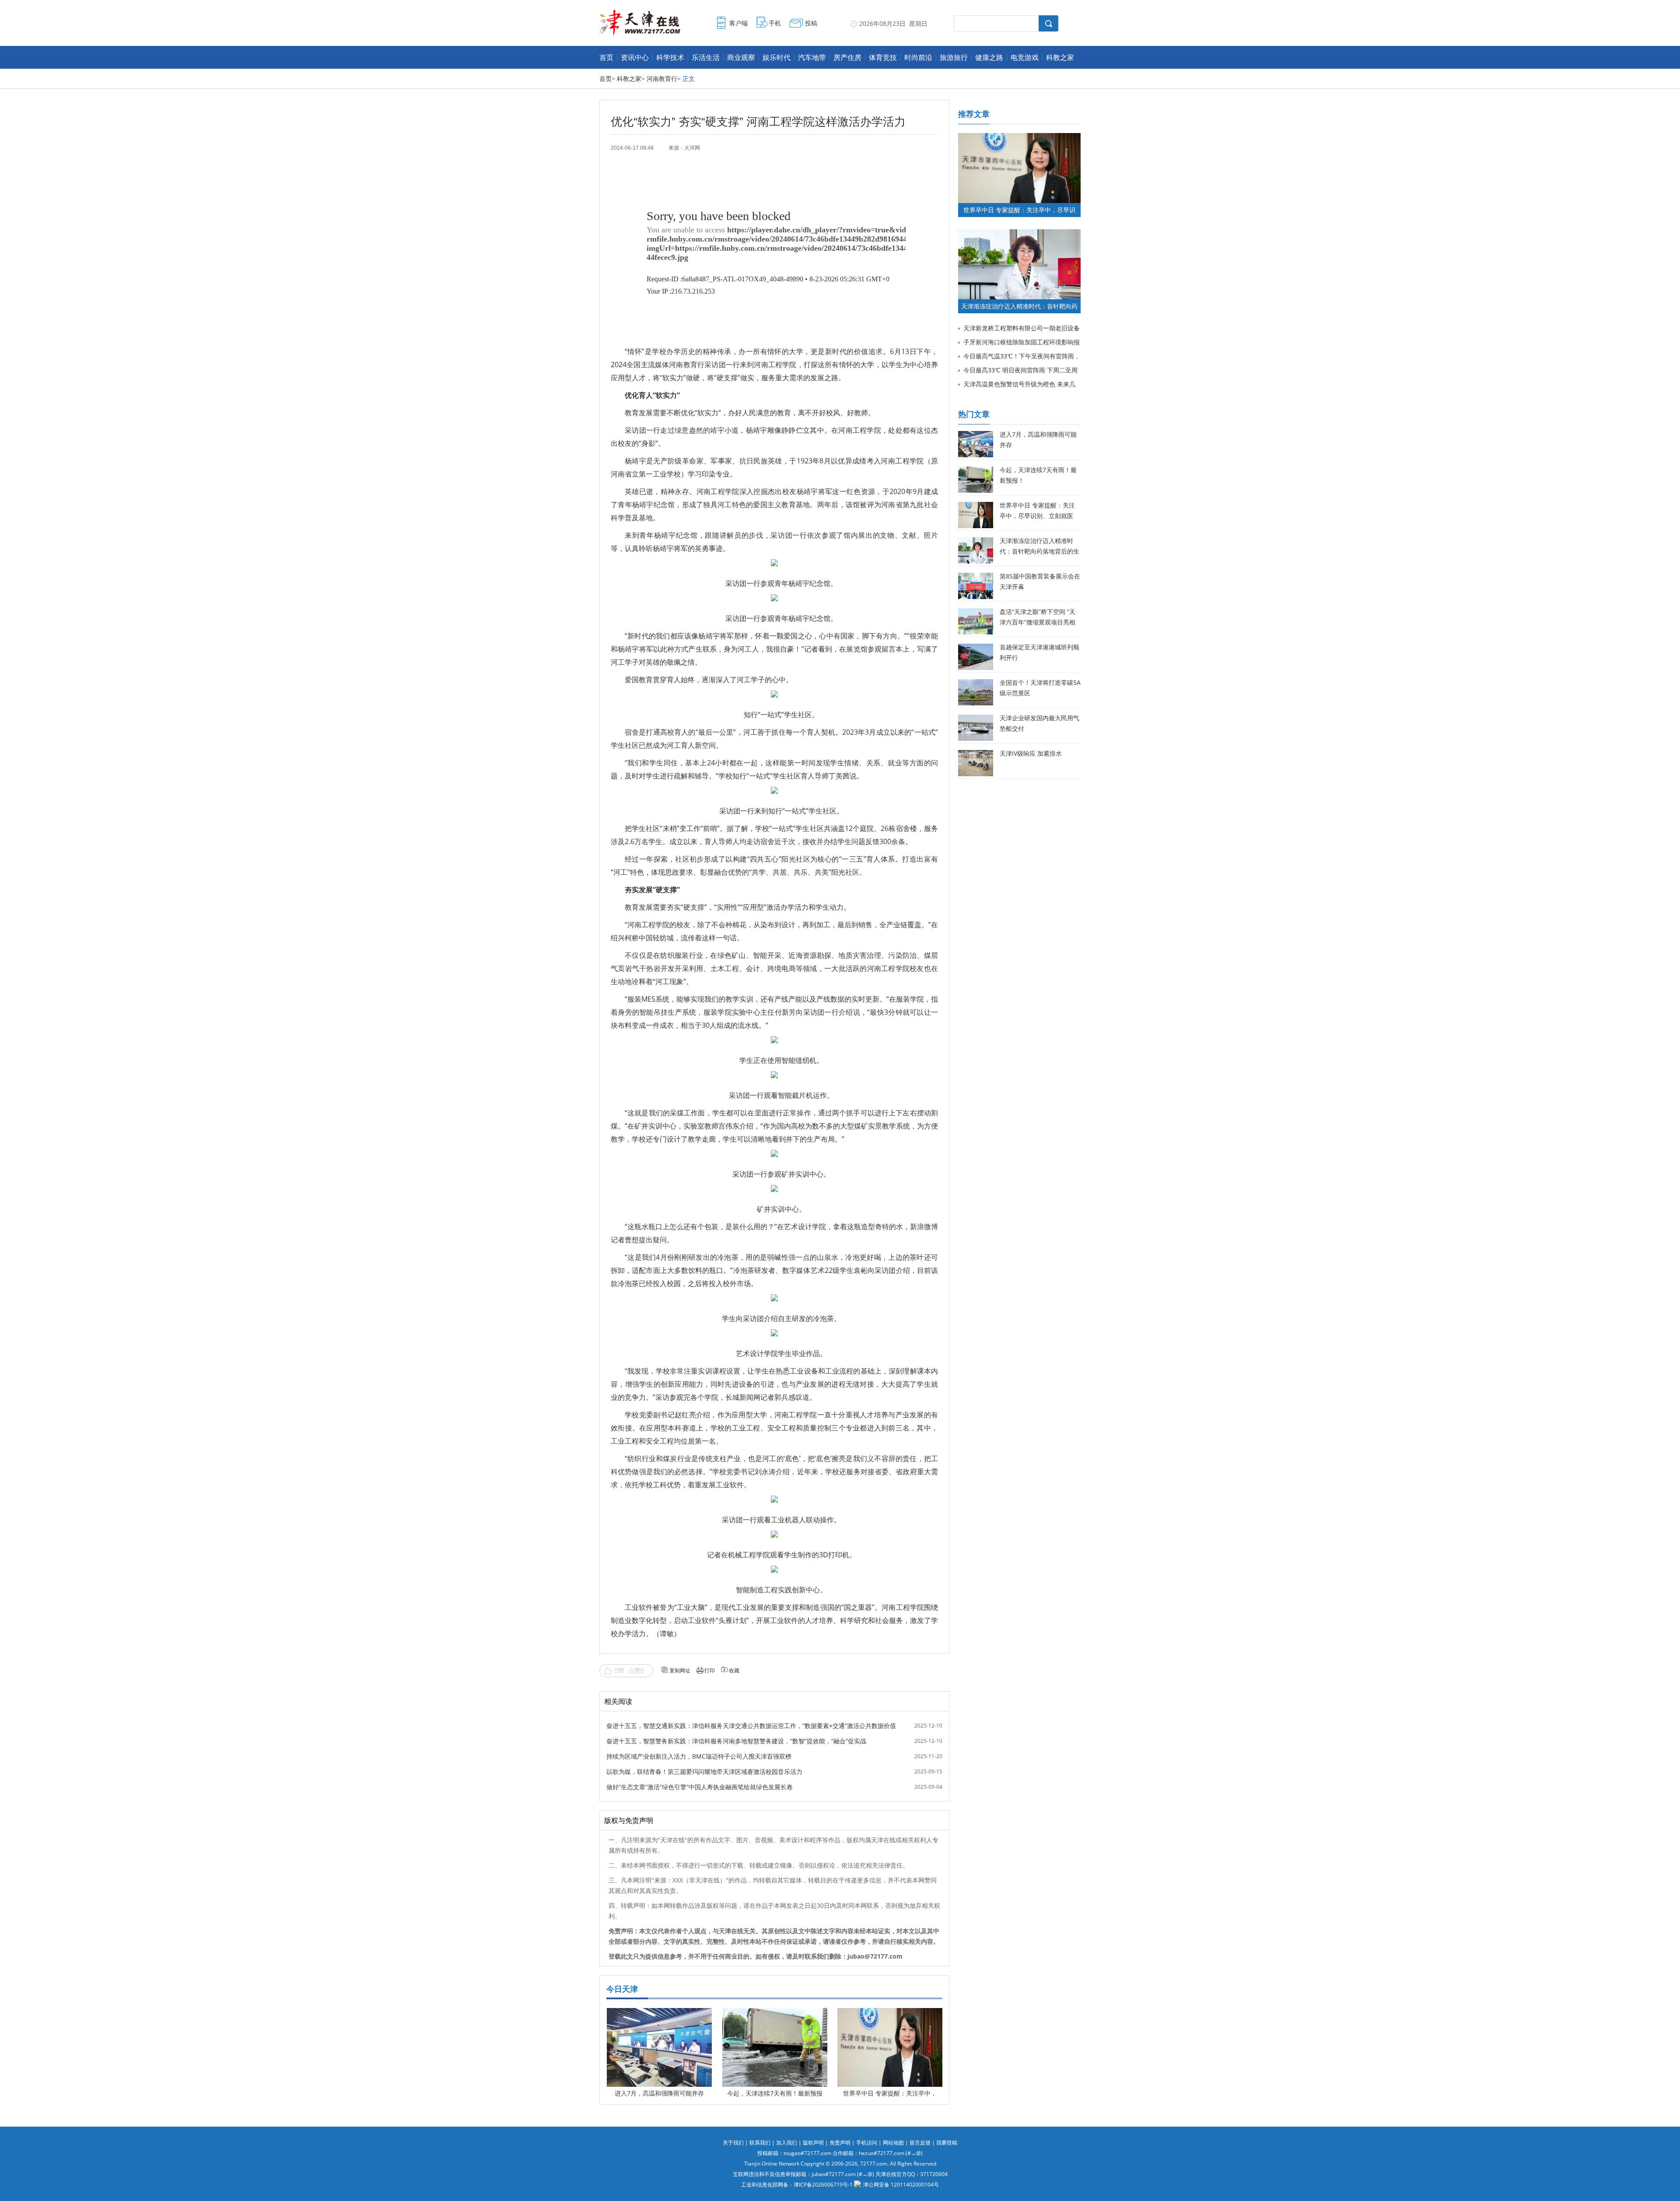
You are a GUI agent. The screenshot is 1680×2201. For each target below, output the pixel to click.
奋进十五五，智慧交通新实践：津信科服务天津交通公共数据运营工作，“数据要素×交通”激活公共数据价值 (751, 1726)
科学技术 (670, 57)
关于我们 (733, 2143)
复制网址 (680, 1670)
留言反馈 (920, 2143)
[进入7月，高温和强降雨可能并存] (659, 2014)
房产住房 (847, 57)
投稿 (811, 23)
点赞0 (636, 1670)
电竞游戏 (1025, 57)
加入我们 (787, 2143)
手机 (775, 23)
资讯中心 (635, 57)
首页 (606, 57)
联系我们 (760, 2143)
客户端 (738, 23)
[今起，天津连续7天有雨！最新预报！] (775, 2014)
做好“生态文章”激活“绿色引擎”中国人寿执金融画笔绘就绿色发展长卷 (700, 1787)
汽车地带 (812, 57)
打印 (710, 1670)
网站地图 (893, 2143)
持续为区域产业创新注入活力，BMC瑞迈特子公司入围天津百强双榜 (699, 1756)
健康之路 (989, 57)
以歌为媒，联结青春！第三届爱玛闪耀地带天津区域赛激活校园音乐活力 (704, 1772)
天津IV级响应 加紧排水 (1031, 753)
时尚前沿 (918, 57)
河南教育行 (662, 79)
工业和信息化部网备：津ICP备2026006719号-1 (797, 2185)
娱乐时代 (777, 57)
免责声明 (840, 2143)
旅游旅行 (954, 57)
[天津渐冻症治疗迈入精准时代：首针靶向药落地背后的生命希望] (1019, 233)
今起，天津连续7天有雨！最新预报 (775, 2093)
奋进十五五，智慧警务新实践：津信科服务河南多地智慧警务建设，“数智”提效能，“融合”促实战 (736, 1741)
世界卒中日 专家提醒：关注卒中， (890, 2093)
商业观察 (741, 57)
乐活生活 (706, 57)
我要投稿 (947, 2143)
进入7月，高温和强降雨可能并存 (659, 2093)
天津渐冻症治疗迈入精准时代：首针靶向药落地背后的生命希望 (1039, 551)
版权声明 (813, 2143)
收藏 (734, 1670)
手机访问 (867, 2143)
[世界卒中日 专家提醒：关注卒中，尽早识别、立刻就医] (890, 2014)
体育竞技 (883, 57)
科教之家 (1060, 57)
